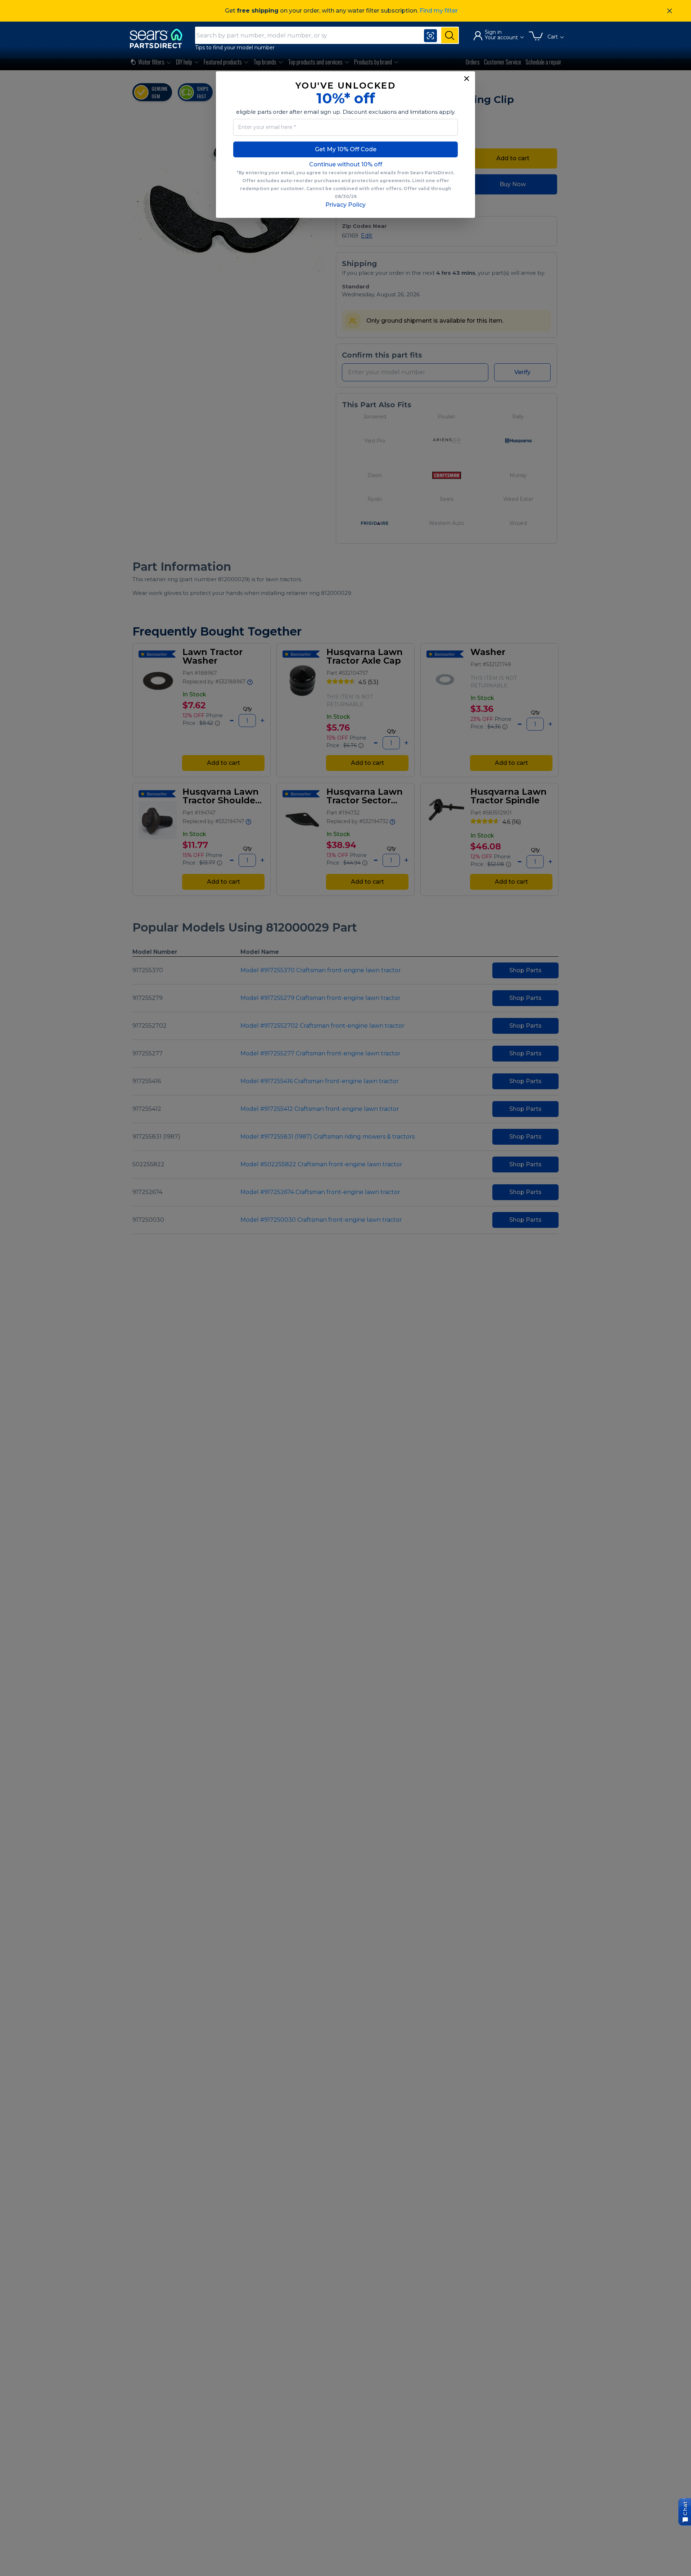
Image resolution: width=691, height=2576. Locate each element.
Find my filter (439, 11)
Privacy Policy (345, 205)
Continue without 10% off (346, 164)
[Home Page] (159, 38)
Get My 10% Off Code (346, 149)
